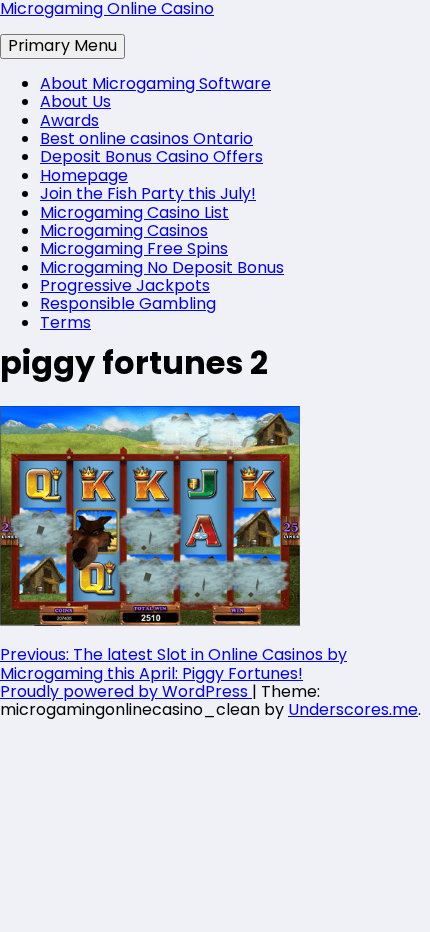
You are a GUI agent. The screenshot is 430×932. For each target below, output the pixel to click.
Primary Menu (62, 45)
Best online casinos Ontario (146, 138)
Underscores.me (353, 709)
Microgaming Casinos (124, 230)
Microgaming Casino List (134, 212)
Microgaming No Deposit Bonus (162, 267)
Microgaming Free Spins (134, 248)
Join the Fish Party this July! (148, 193)
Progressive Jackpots (125, 285)
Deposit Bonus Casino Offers (151, 156)
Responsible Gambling (128, 303)
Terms (65, 322)
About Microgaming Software (155, 83)
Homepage (84, 175)
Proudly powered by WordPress (126, 691)
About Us (75, 101)
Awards (69, 120)
